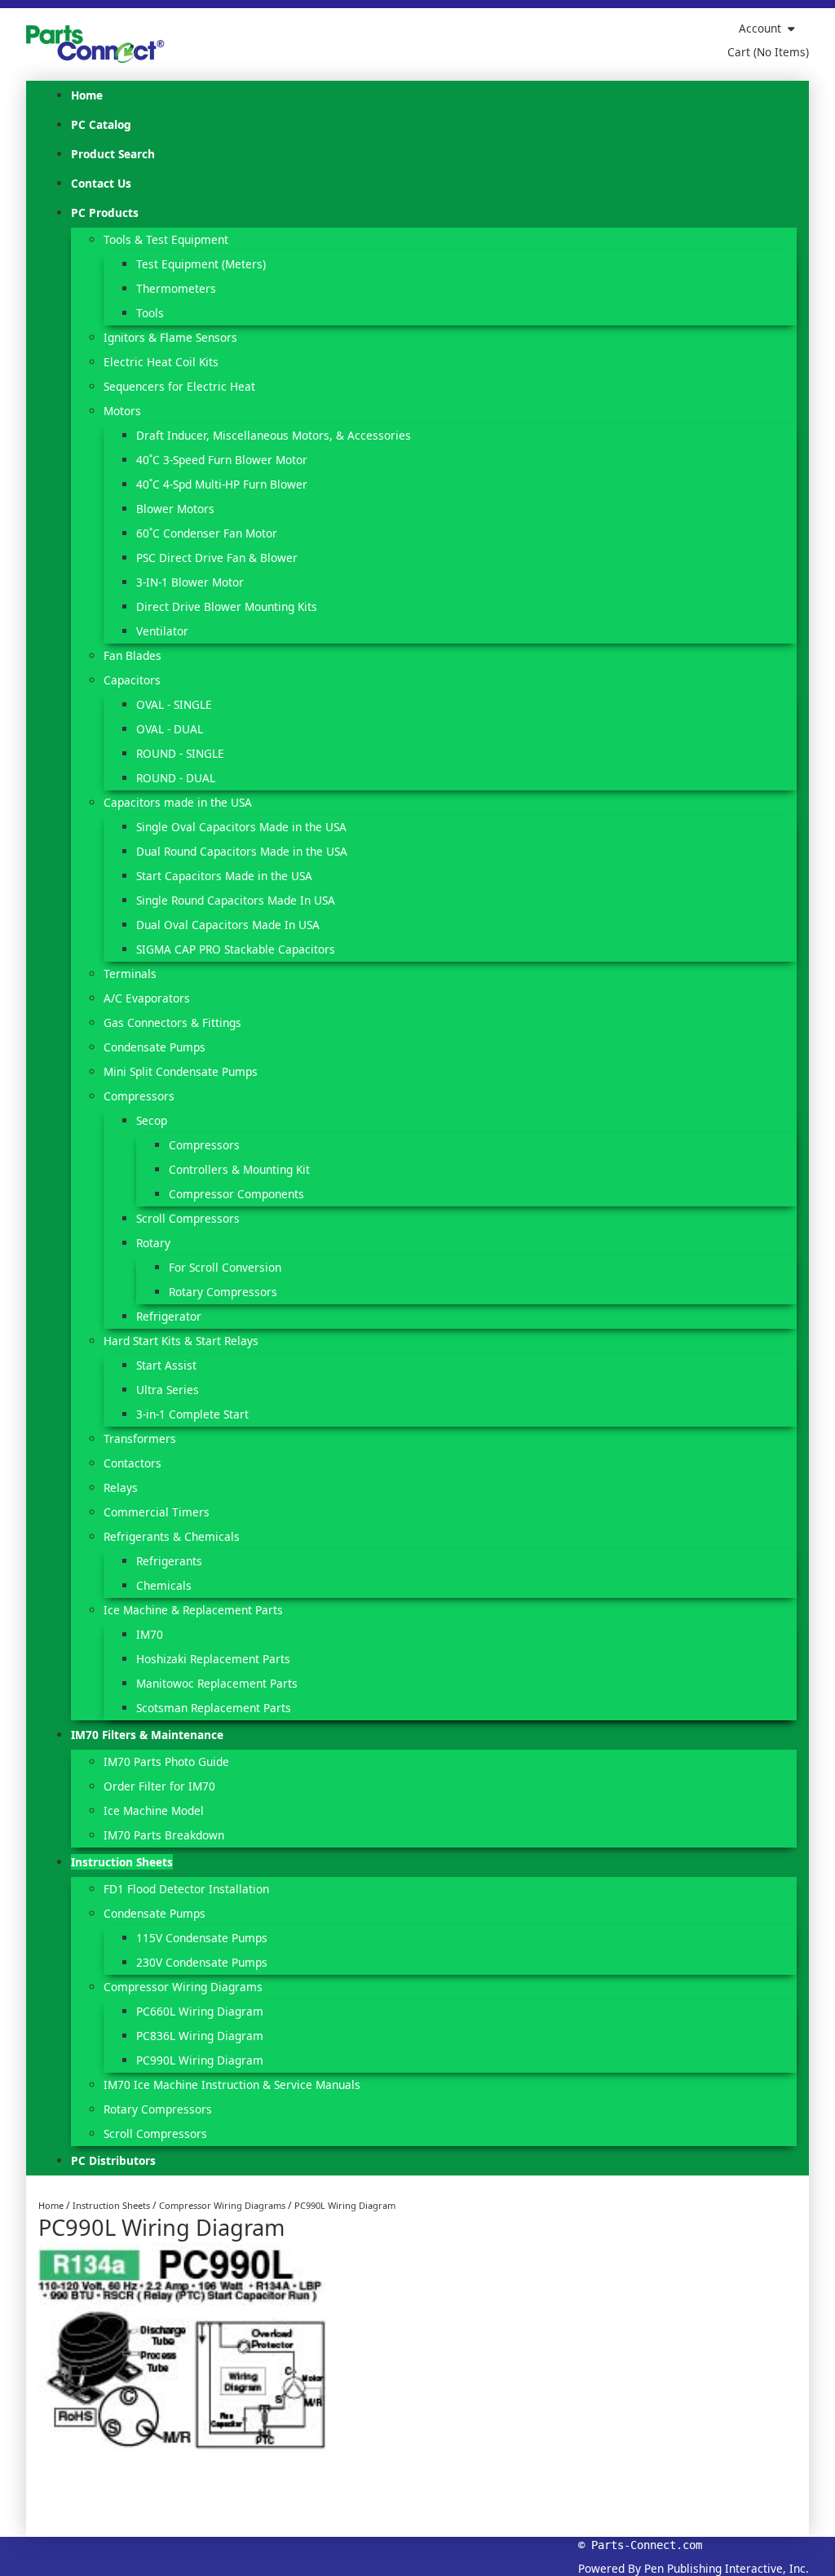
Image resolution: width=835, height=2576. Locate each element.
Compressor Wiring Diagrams (222, 2205)
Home (51, 2205)
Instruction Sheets (111, 2205)
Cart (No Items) (768, 52)
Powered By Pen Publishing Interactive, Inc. (694, 2568)
